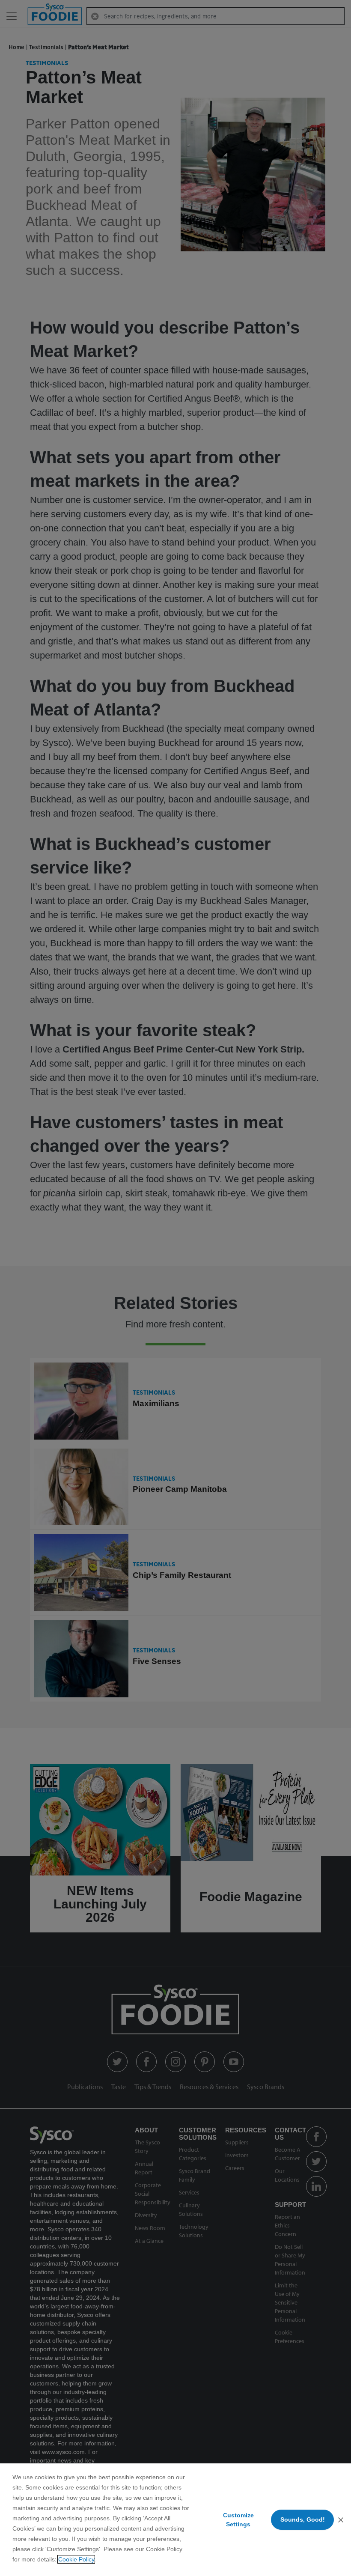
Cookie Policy (76, 2559)
